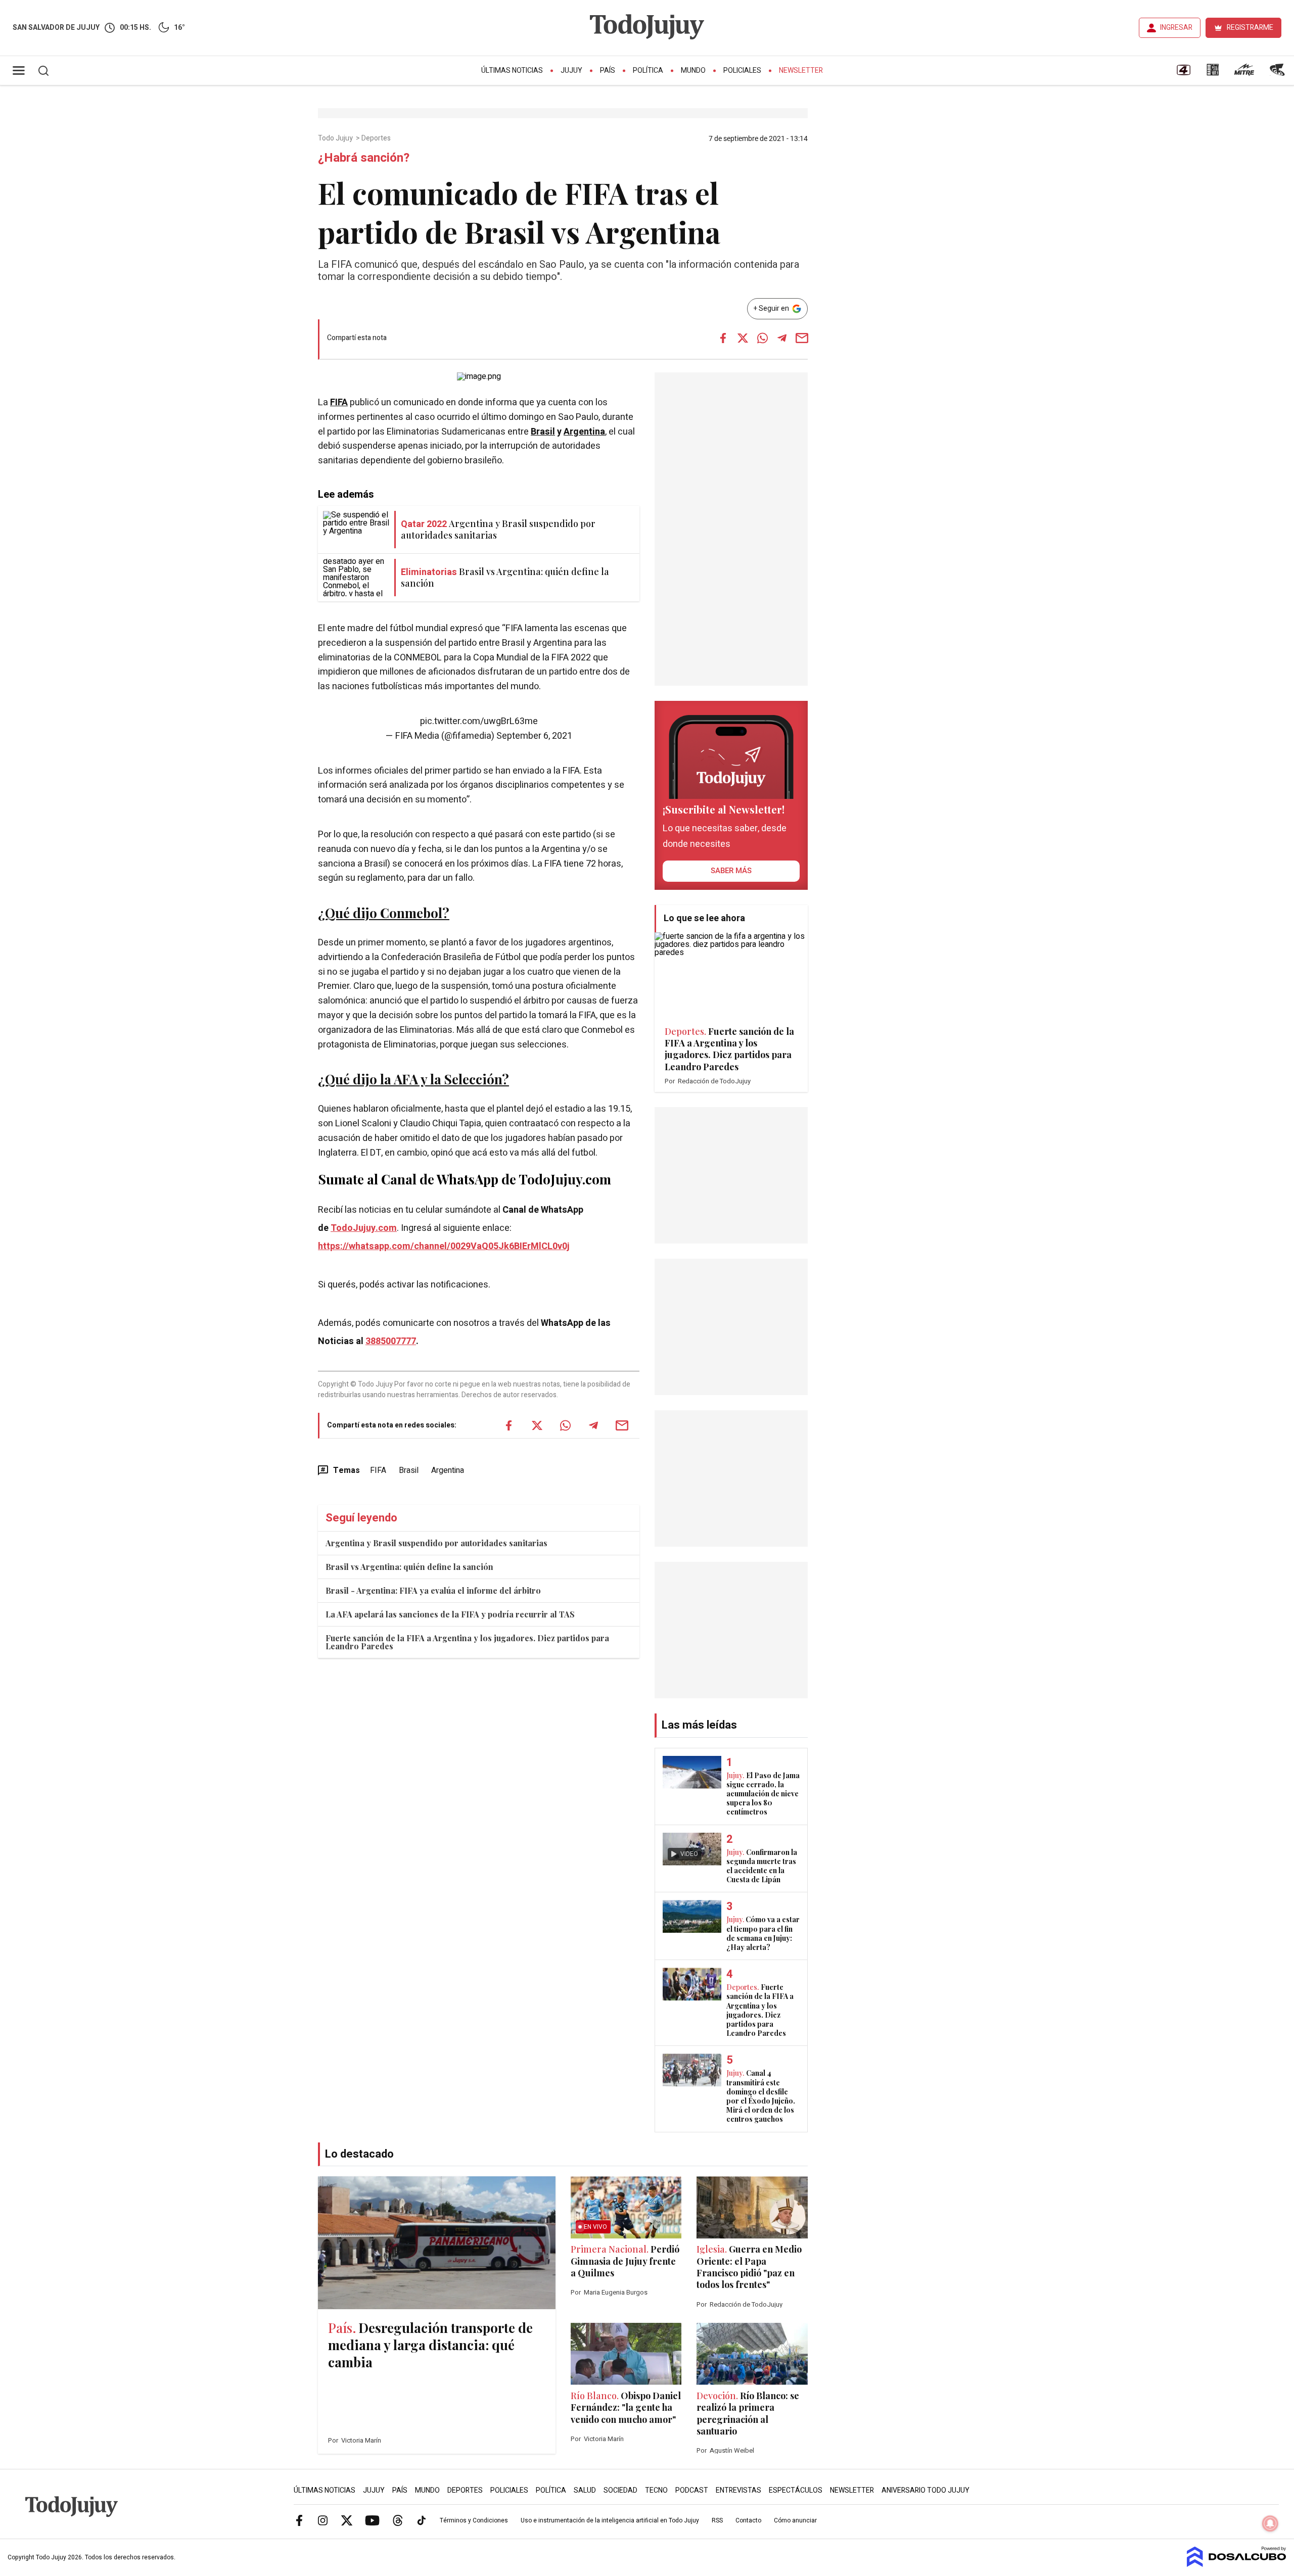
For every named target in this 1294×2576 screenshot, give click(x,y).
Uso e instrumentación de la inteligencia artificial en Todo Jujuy (610, 2520)
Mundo (693, 70)
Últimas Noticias (512, 70)
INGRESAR (1176, 28)
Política (648, 70)
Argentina (584, 432)
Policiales (742, 70)
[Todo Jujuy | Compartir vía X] (743, 338)
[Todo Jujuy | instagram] (323, 2520)
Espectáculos (796, 2490)
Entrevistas (738, 2490)
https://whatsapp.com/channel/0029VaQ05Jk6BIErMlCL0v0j (444, 1246)
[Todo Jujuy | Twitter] (347, 2520)
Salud (585, 2490)
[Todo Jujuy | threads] (398, 2520)
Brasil (543, 432)
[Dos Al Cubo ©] (1237, 2564)
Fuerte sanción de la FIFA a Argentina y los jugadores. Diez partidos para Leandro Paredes (467, 1642)
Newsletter (801, 70)
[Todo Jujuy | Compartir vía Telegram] (782, 338)
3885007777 (391, 1341)
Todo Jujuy (336, 138)
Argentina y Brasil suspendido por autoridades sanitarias (436, 1543)
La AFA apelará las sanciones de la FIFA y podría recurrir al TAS (450, 1614)
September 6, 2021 (534, 736)
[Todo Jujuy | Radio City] (1213, 73)
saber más (731, 871)
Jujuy (571, 70)
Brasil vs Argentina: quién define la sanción (409, 1567)
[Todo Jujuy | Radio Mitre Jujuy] (1244, 73)
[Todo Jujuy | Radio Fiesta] (1278, 73)
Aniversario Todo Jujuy (926, 2490)
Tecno (656, 2490)
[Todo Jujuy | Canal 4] (1183, 73)
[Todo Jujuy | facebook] (299, 2520)
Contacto (748, 2520)
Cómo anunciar (795, 2520)
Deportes (377, 138)
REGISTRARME (1250, 28)
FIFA (378, 1470)
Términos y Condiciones (474, 2520)
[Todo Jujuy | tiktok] (422, 2520)
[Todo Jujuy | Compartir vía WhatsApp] (762, 338)
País (608, 70)
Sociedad (620, 2490)
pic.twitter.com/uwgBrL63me (479, 721)
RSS (717, 2520)
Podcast (692, 2490)
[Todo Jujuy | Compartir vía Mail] (802, 338)
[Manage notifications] (1270, 2523)
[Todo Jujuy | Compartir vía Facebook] (723, 338)
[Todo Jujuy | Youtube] (372, 2520)
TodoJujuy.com (364, 1228)
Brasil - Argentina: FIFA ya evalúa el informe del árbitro (433, 1590)
